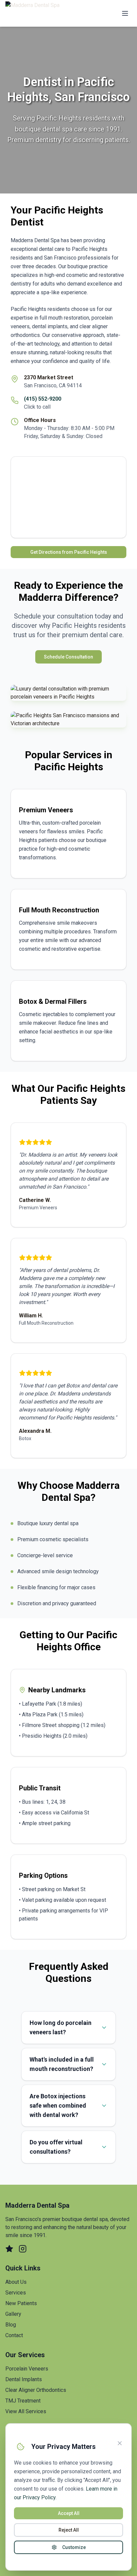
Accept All (69, 2513)
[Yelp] (9, 2249)
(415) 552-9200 (43, 399)
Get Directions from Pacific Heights (69, 552)
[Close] (120, 2443)
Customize (74, 2547)
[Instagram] (23, 2249)
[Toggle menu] (125, 13)
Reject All (69, 2530)
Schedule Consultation (68, 657)
